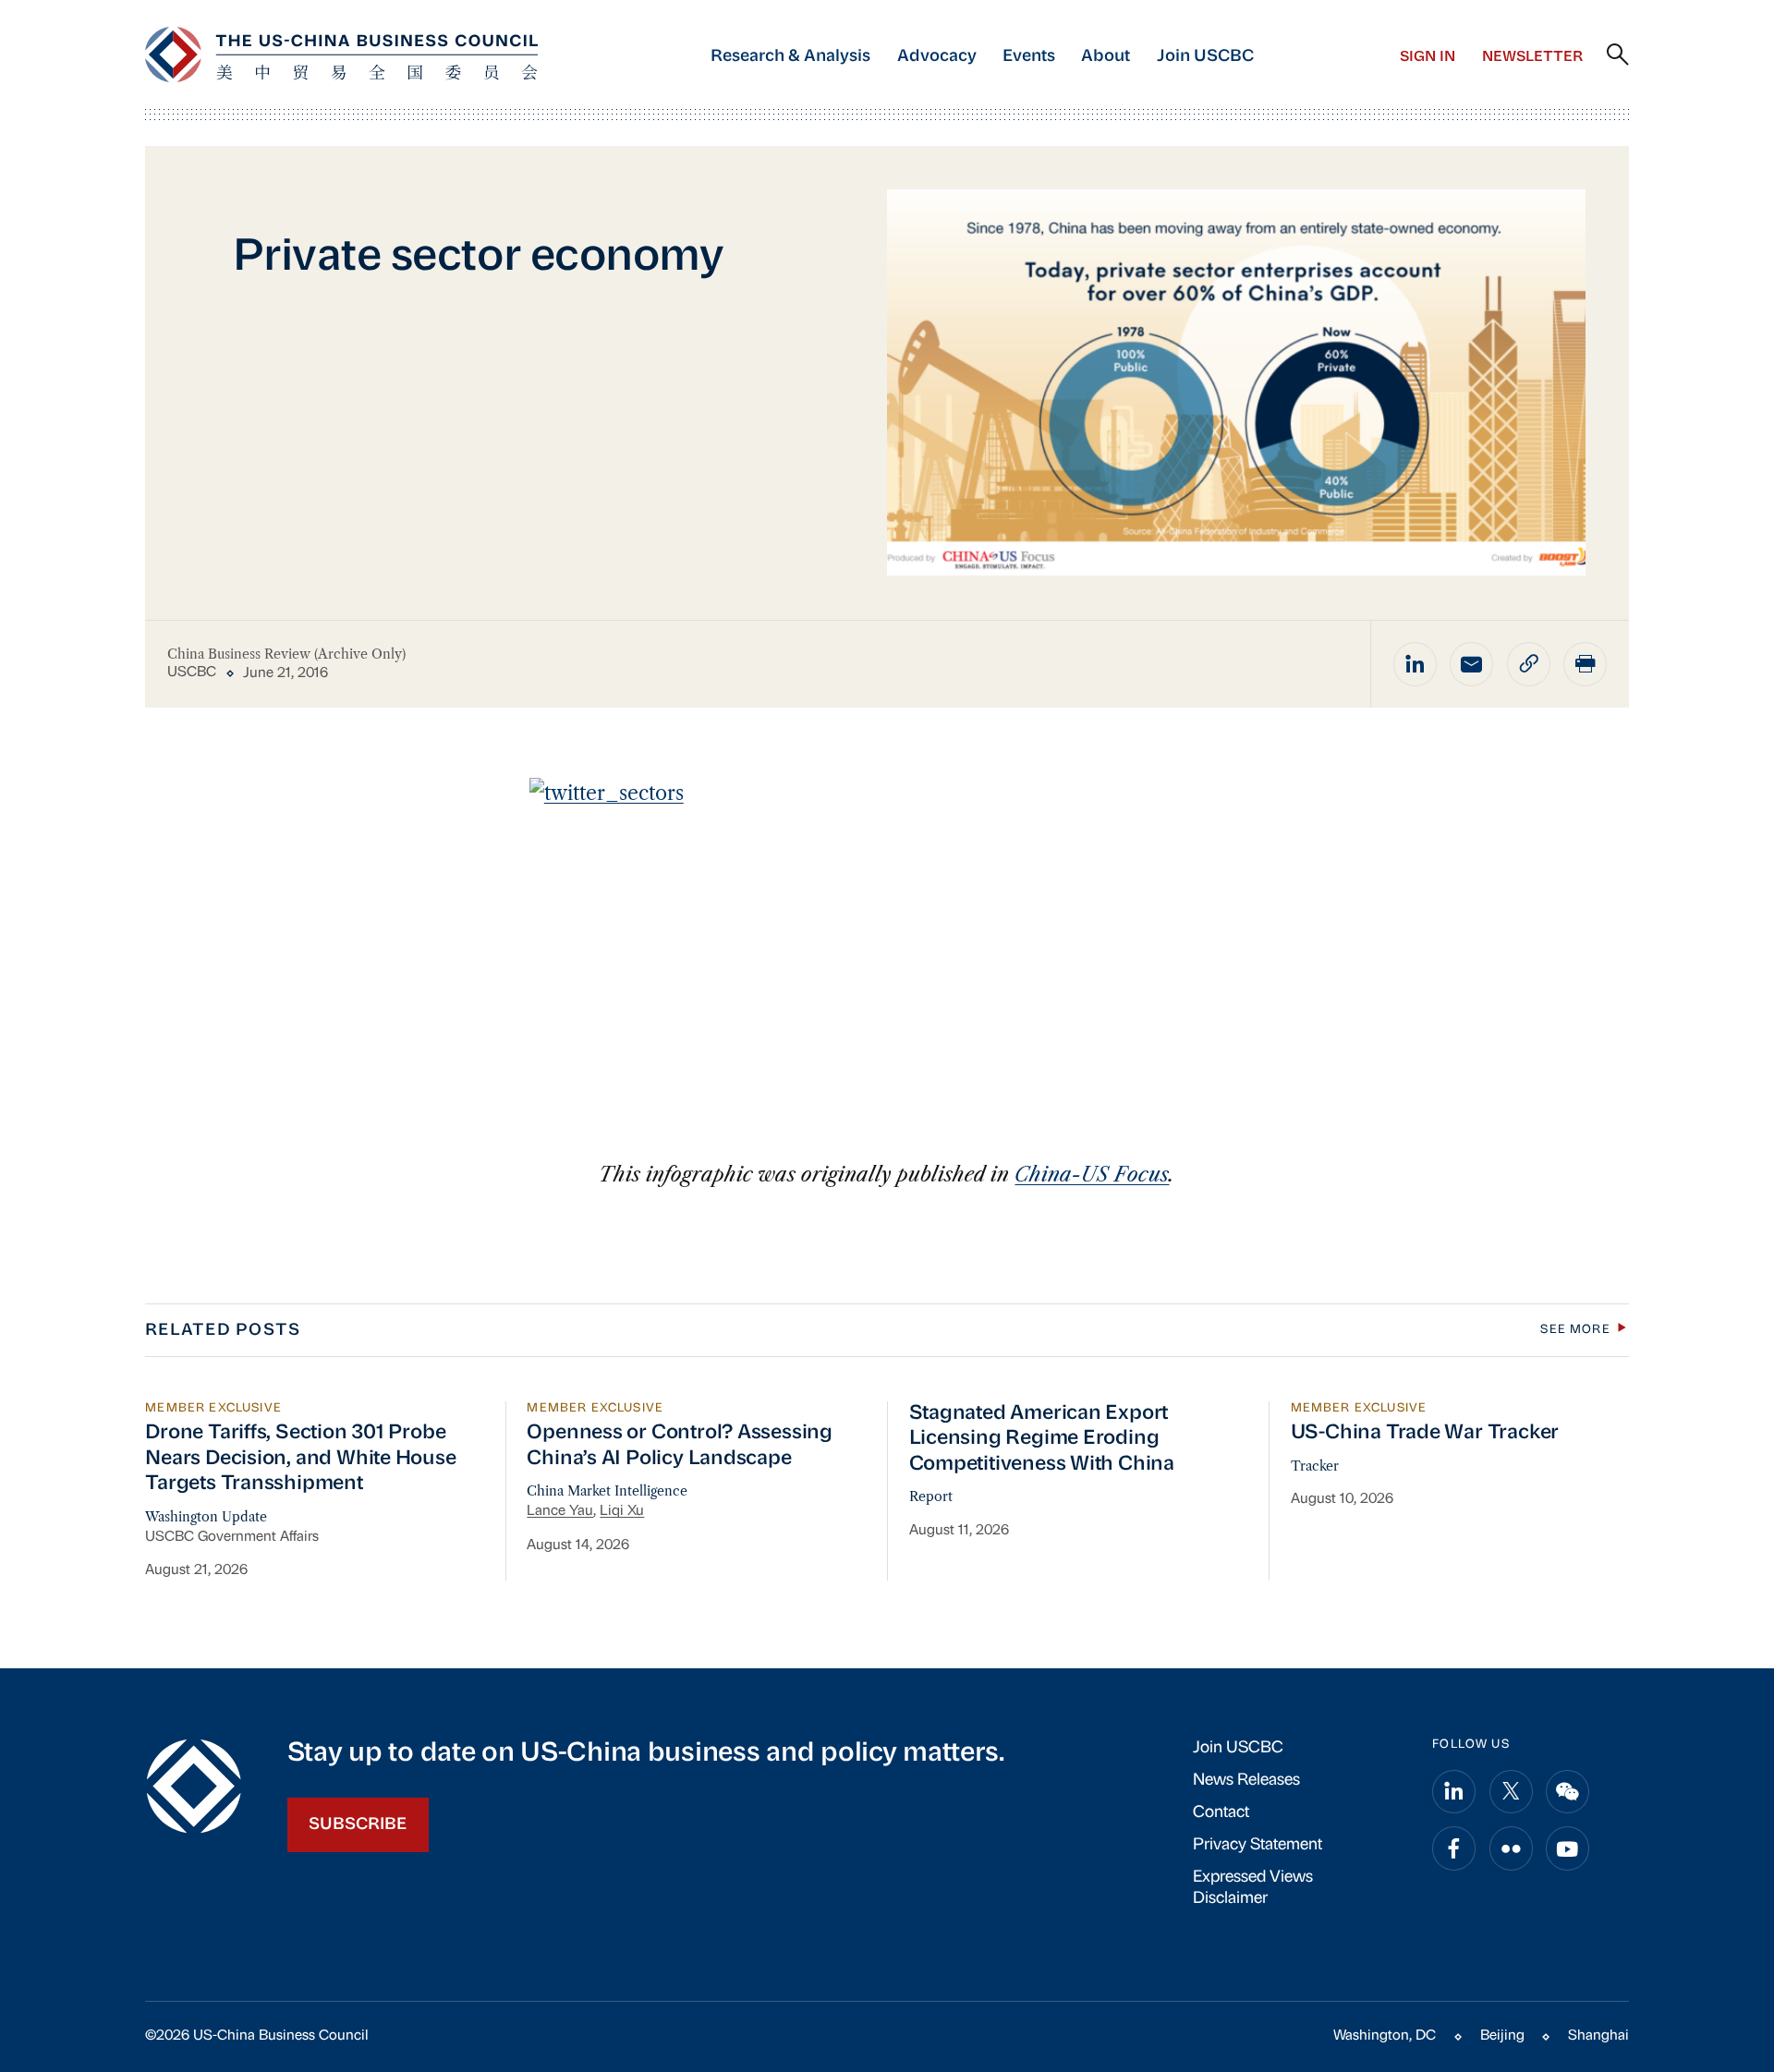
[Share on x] (1511, 1792)
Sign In (1428, 57)
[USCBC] (341, 55)
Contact (1221, 1813)
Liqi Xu (622, 1511)
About (1106, 57)
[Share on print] (1585, 664)
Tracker (1315, 1466)
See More (1575, 1330)
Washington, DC (1385, 2036)
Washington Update (206, 1517)
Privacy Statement (1258, 1845)
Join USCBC (1205, 57)
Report (931, 1496)
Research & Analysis (790, 57)
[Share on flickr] (1511, 1848)
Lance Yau (560, 1511)
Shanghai (1598, 2036)
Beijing (1502, 2036)
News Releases (1246, 1781)
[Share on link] (1529, 664)
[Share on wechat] (1567, 1792)
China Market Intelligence (607, 1491)
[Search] (1618, 55)
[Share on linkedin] (1415, 664)
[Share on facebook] (1454, 1848)
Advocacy (937, 57)
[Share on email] (1471, 664)
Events (1029, 57)
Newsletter (1532, 57)
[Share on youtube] (1567, 1848)
